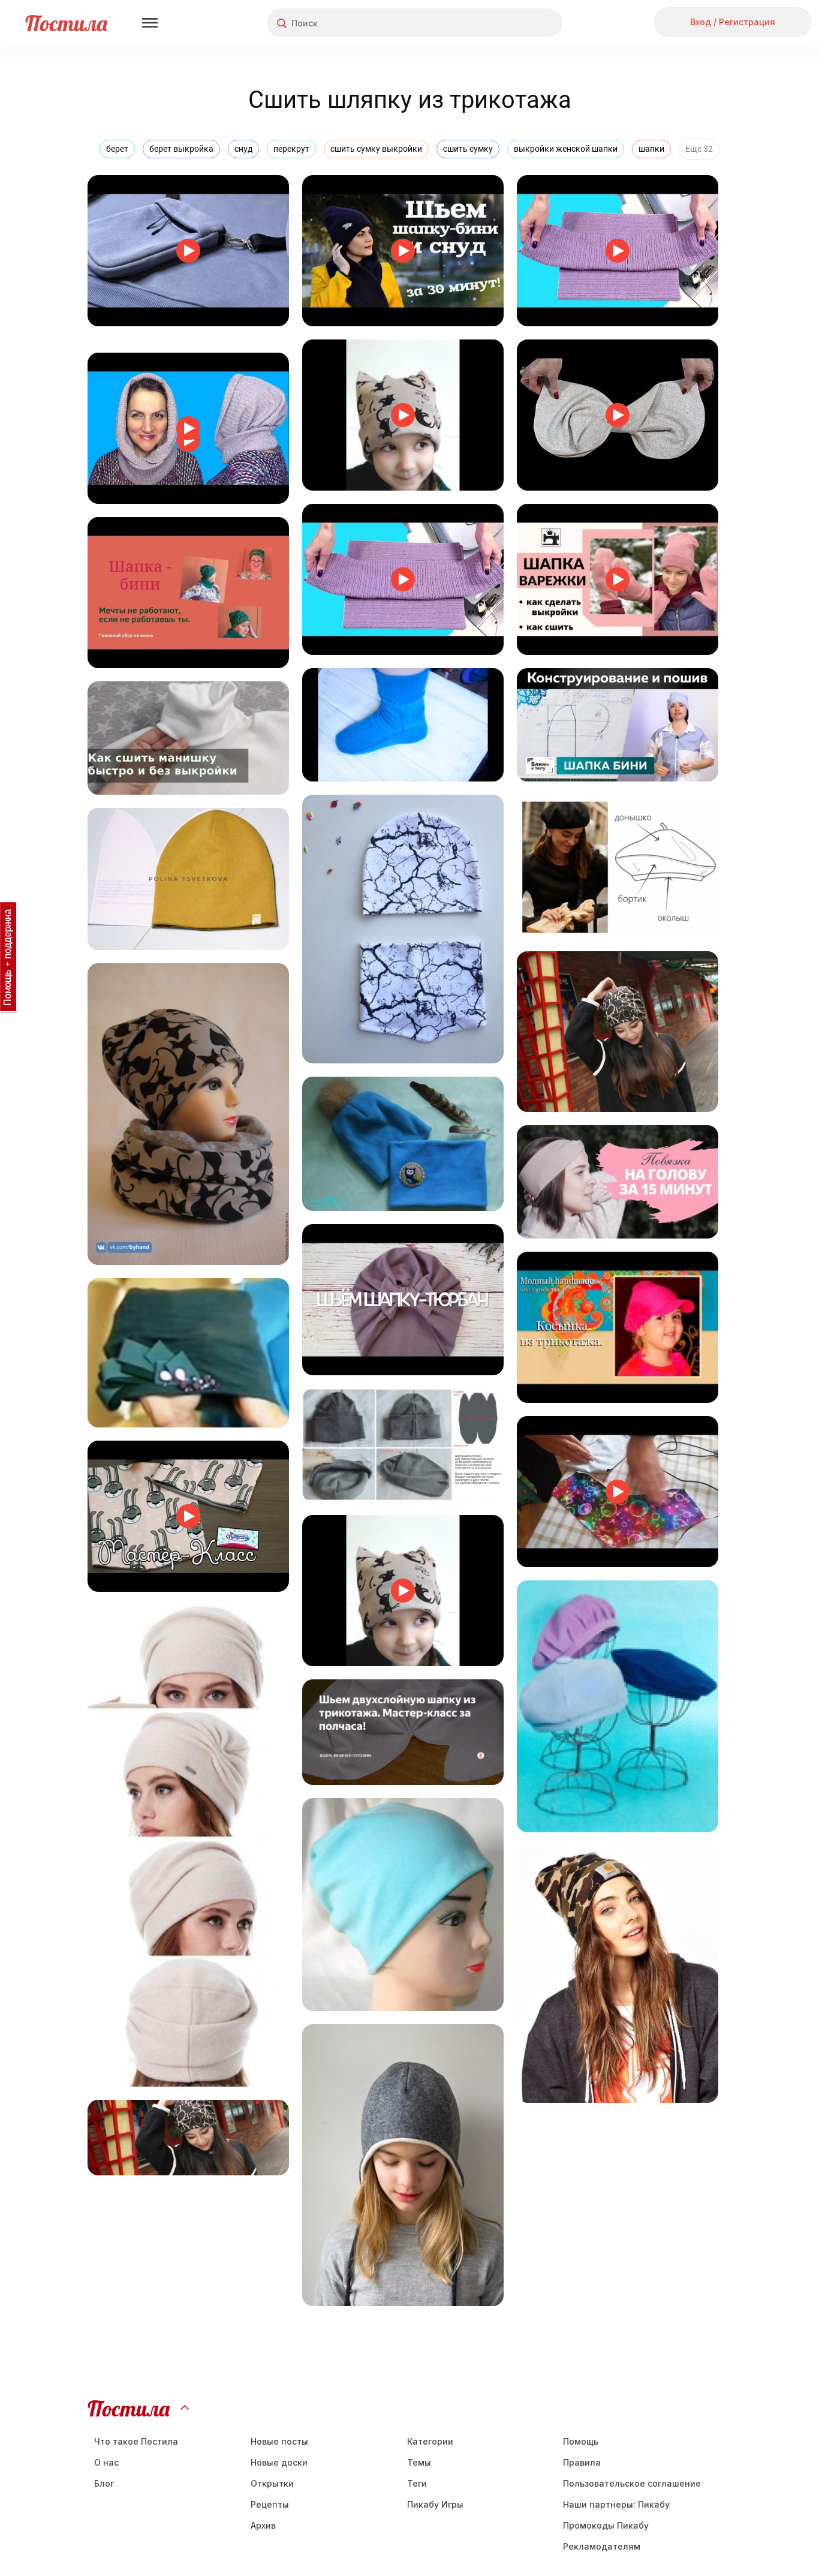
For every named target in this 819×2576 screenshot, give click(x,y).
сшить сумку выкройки (376, 149)
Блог (104, 2483)
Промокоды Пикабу (606, 2525)
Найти (508, 23)
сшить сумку (468, 149)
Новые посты (279, 2441)
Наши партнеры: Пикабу (616, 2504)
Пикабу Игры (435, 2504)
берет (117, 149)
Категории (430, 2441)
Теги (417, 2483)
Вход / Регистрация (733, 22)
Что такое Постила (136, 2441)
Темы (419, 2462)
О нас (106, 2462)
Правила (582, 2462)
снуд (243, 149)
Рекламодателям (602, 2546)
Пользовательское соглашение (632, 2483)
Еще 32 (699, 149)
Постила (66, 23)
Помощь (581, 2441)
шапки (651, 149)
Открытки (272, 2483)
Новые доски (279, 2462)
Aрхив (263, 2525)
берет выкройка (181, 149)
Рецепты (270, 2504)
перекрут (291, 149)
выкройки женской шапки (566, 149)
